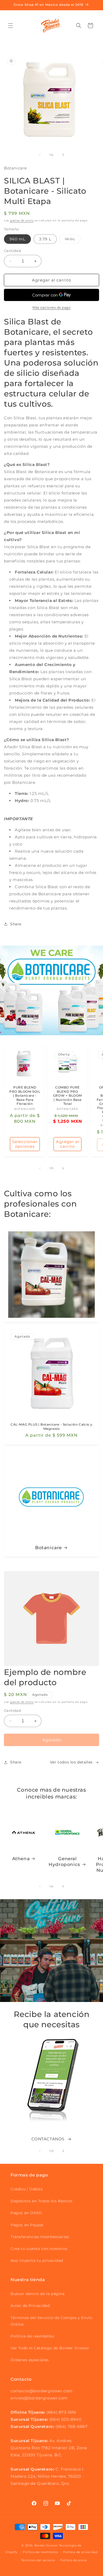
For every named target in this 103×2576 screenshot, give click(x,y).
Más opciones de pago (51, 307)
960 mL (17, 239)
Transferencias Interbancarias (40, 2237)
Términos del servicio (38, 2560)
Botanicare (48, 1548)
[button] (11, 26)
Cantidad (12, 251)
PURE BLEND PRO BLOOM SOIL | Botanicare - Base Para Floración (25, 1095)
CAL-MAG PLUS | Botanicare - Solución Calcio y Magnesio (51, 1426)
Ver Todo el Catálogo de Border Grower (50, 2348)
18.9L (73, 240)
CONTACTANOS (48, 2139)
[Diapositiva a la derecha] (63, 155)
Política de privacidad (80, 2552)
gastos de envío (22, 220)
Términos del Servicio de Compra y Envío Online (51, 2321)
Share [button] (16, 924)
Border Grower (46, 2545)
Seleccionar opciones (25, 1144)
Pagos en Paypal (27, 2225)
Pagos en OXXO (26, 2213)
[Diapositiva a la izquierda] (40, 155)
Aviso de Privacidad (30, 2306)
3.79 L (45, 239)
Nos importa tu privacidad (37, 2261)
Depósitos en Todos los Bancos (41, 2201)
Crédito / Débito (27, 2189)
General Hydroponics (64, 1861)
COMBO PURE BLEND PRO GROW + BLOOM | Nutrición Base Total (67, 1095)
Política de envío (74, 2560)
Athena (21, 1859)
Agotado (52, 1740)
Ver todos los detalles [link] (71, 1762)
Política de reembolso (32, 2336)
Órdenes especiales (30, 2360)
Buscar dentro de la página (38, 2294)
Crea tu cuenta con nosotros (39, 2249)
